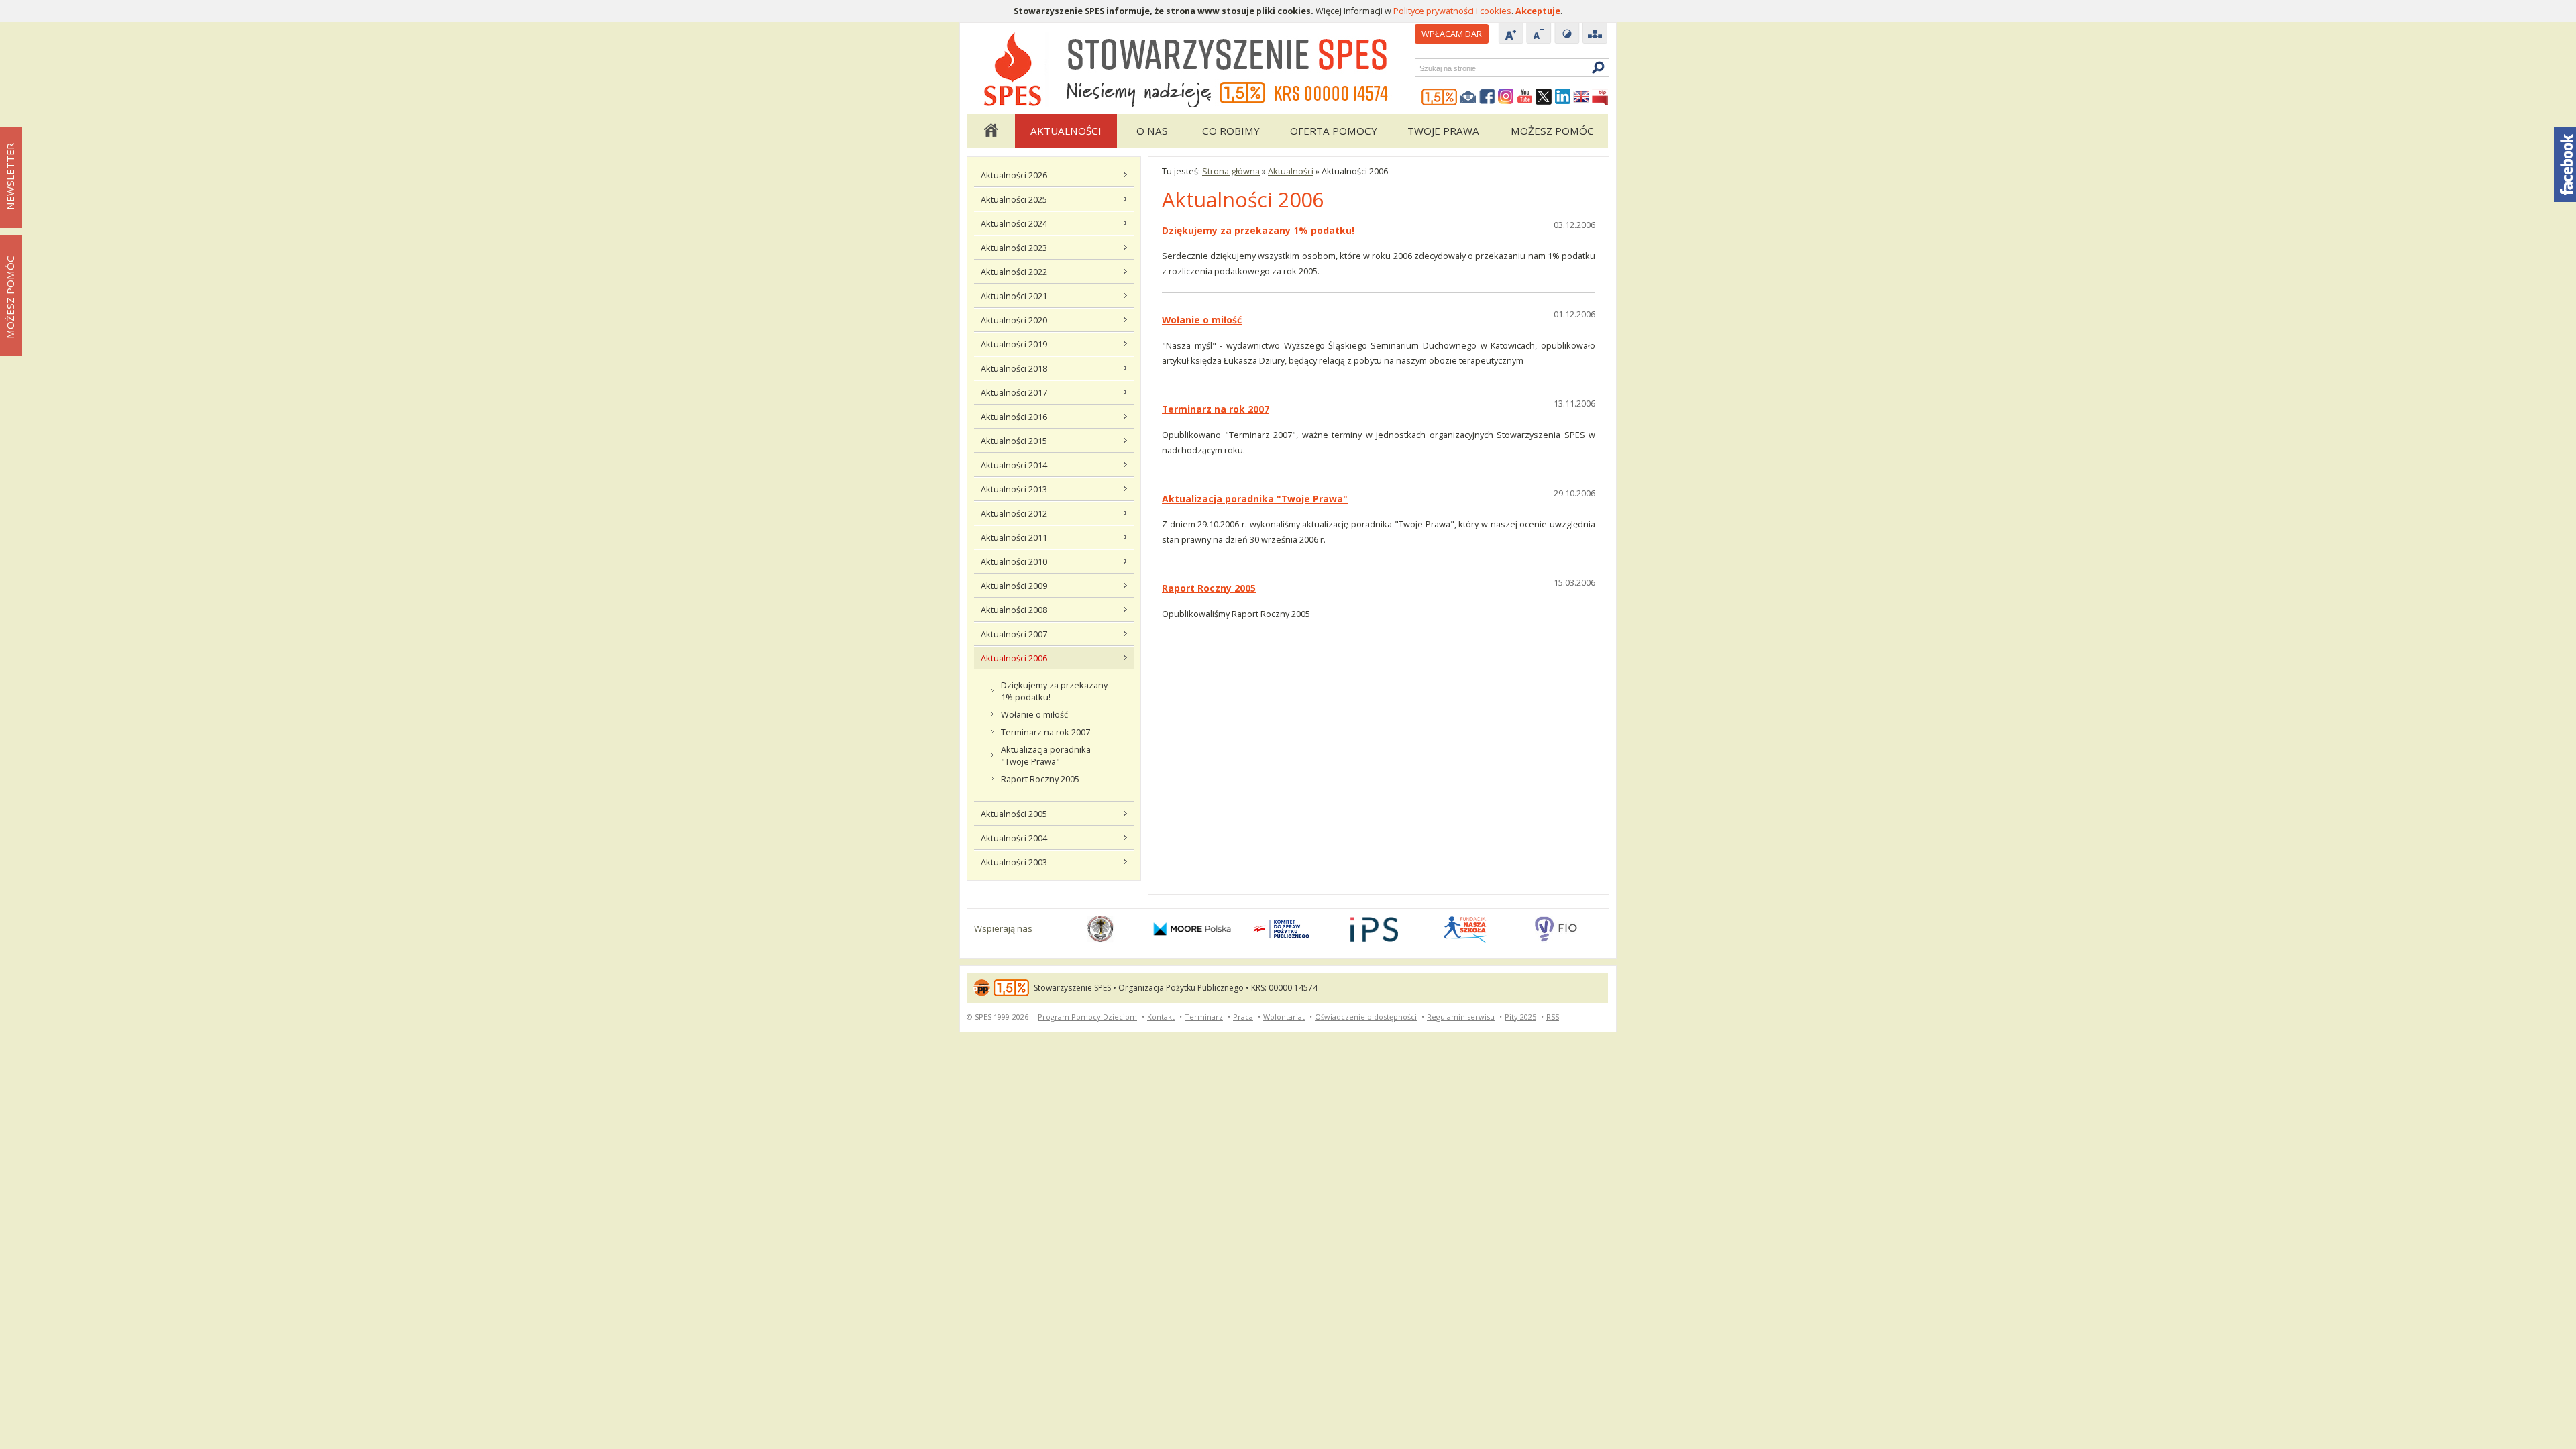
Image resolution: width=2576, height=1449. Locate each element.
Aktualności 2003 (1014, 862)
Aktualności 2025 (1014, 199)
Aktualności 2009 (1014, 586)
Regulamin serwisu (1461, 1017)
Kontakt (1161, 1017)
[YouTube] (1525, 97)
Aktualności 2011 (1014, 537)
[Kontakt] (1468, 97)
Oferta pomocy (1334, 131)
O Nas (1152, 131)
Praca (1243, 1017)
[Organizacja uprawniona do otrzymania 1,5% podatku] (1440, 97)
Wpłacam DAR (1452, 34)
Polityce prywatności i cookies (1452, 11)
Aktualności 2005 (1014, 814)
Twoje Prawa (1443, 131)
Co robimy (1231, 131)
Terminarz (1204, 1017)
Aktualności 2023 (1014, 248)
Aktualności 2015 (1014, 441)
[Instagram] (1506, 97)
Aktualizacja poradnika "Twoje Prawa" (1046, 755)
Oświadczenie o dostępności (1366, 1017)
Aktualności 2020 (1014, 320)
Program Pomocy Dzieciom (1087, 1017)
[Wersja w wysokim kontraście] (1567, 34)
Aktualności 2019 (1014, 344)
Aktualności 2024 (1014, 223)
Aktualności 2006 (1014, 658)
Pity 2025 (1520, 1017)
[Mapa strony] (1595, 34)
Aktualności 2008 (1014, 610)
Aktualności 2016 (1014, 417)
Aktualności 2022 (1014, 272)
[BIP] (1600, 97)
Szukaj (1419, 68)
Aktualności (1066, 131)
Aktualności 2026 (1014, 175)
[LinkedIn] (1562, 97)
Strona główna (990, 131)
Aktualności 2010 (1014, 561)
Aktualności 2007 (1014, 634)
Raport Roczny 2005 (1040, 779)
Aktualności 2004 (1014, 838)
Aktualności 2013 (1014, 489)
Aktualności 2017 (1014, 392)
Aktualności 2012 (1014, 513)
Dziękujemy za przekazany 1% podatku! (1054, 691)
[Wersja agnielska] (1581, 97)
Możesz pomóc (1552, 131)
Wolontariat (1284, 1017)
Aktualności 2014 (1014, 465)
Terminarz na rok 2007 (1045, 732)
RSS (1553, 1017)
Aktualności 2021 (1014, 296)
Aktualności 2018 (1014, 368)
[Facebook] (1487, 97)
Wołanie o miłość (1034, 714)
